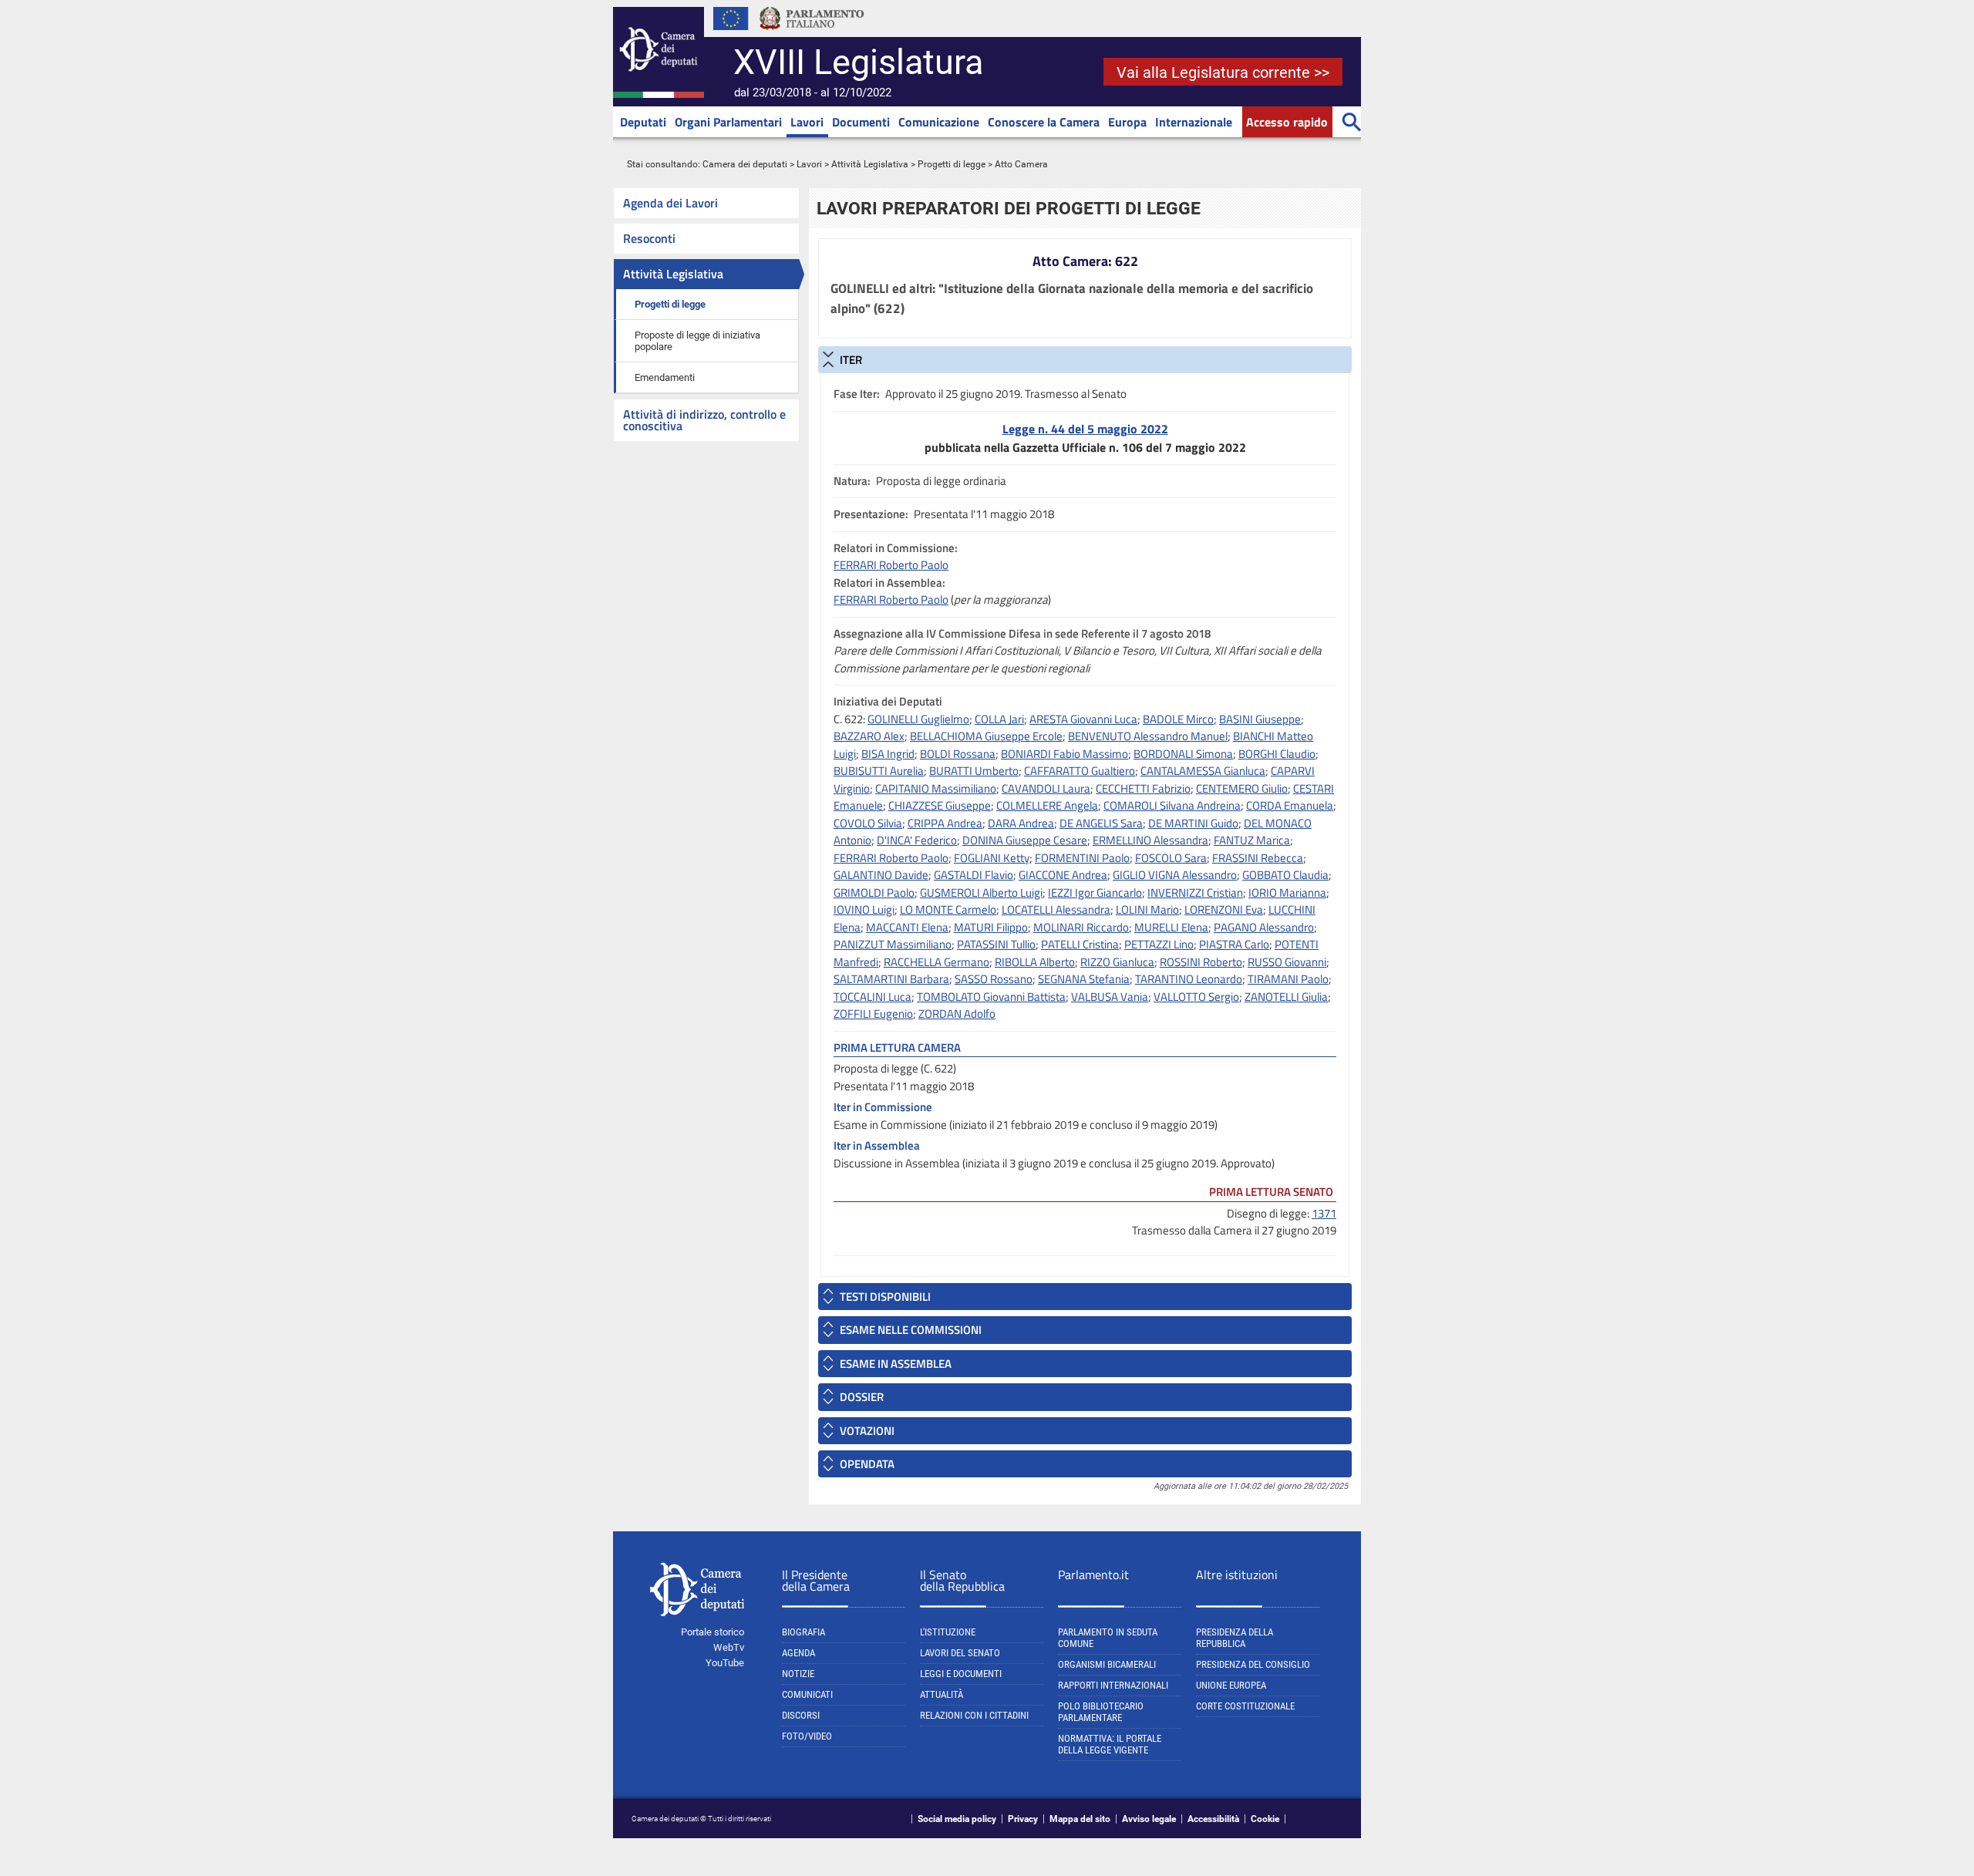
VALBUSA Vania (1110, 997)
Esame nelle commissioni (911, 1330)
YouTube (725, 1663)
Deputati (643, 122)
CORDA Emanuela (1290, 805)
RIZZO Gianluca (1117, 962)
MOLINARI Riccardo (1081, 927)
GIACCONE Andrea (1063, 875)
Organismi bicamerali (1107, 1664)
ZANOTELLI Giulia (1286, 997)
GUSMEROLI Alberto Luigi (981, 893)
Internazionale (1194, 122)
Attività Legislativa (870, 164)
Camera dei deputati (745, 164)
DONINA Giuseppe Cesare (1025, 840)
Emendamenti (665, 377)
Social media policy (957, 1819)
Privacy (1023, 1819)
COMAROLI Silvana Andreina (1172, 805)
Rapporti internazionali (1113, 1685)
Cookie (1265, 1819)
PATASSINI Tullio (996, 944)
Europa (1127, 122)
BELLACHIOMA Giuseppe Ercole (986, 736)
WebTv (729, 1647)
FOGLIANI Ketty (992, 858)
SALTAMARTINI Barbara (891, 979)
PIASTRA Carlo (1234, 944)
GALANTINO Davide (881, 875)
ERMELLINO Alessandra (1150, 840)
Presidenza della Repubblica (1235, 1638)
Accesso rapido (1287, 122)
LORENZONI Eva (1224, 909)
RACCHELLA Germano (936, 962)
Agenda (798, 1653)
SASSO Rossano (994, 979)
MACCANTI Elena (907, 927)
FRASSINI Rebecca (1258, 858)
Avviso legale (1149, 1819)
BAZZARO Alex (869, 736)
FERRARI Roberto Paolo (891, 565)
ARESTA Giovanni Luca (1083, 719)
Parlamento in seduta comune (1108, 1638)
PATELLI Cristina (1080, 944)
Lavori (807, 122)
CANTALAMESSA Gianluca (1203, 771)
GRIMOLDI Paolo (874, 893)
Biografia (803, 1632)
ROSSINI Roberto (1201, 962)
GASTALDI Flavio (974, 875)
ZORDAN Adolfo (957, 1014)
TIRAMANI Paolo (1288, 979)
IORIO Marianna (1287, 893)
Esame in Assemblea (896, 1364)
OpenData (867, 1464)
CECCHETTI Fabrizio (1143, 788)
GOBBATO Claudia (1285, 875)
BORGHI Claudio (1277, 754)
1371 (1324, 1213)
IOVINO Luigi (864, 909)
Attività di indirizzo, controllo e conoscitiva (704, 420)
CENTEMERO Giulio (1242, 788)
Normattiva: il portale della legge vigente (1110, 1744)
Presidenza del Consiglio (1253, 1664)
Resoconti (649, 238)
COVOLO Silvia (868, 823)
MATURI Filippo (991, 927)
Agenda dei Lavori (670, 203)
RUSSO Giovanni (1287, 962)
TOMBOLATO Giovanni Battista (991, 997)
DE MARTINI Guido (1193, 823)
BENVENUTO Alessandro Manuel (1148, 736)
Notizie (798, 1674)
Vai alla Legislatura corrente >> (1223, 72)
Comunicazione (939, 122)
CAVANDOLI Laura (1046, 788)
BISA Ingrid (888, 754)
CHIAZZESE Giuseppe (940, 805)
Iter (851, 360)
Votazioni (867, 1431)
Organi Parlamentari (728, 122)
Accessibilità (1213, 1819)
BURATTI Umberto (974, 771)
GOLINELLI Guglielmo (918, 719)
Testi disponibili (885, 1297)
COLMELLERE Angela (1047, 805)
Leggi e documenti (961, 1674)
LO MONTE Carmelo (948, 909)
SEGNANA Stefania (1084, 979)
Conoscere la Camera (1044, 122)
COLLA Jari (999, 719)
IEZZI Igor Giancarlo (1095, 893)
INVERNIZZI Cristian (1195, 893)
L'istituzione (948, 1632)
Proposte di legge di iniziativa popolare (697, 341)
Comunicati (807, 1694)
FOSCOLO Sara (1171, 858)
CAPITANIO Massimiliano (936, 788)
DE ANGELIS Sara (1101, 823)
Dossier (862, 1397)
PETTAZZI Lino (1159, 944)
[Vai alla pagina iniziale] (659, 95)
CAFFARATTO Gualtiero (1080, 771)
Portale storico (712, 1632)
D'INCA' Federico (917, 840)
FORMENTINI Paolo (1082, 858)
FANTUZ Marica (1252, 840)
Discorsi (801, 1715)
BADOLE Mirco (1178, 719)
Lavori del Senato (960, 1653)
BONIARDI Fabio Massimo (1064, 754)
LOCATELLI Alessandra (1056, 909)
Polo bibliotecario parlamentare (1101, 1712)
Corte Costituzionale (1245, 1706)
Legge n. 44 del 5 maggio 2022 (1085, 429)
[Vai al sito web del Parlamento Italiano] (812, 34)
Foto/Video (807, 1736)
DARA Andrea (1021, 823)
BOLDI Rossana (958, 754)
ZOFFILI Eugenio (873, 1014)
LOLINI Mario (1147, 909)
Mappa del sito (1080, 1819)
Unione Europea (1231, 1685)
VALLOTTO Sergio (1196, 997)
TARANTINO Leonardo (1189, 979)
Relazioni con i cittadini (974, 1715)
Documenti (861, 122)
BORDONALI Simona (1183, 754)
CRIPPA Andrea (945, 823)
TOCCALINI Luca (872, 997)
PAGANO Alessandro (1264, 927)
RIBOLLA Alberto (1035, 962)
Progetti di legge (952, 164)
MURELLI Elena (1171, 927)
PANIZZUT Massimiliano (893, 944)
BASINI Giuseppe (1260, 719)
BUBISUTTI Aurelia (879, 771)
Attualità (942, 1694)
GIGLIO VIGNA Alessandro (1175, 875)
